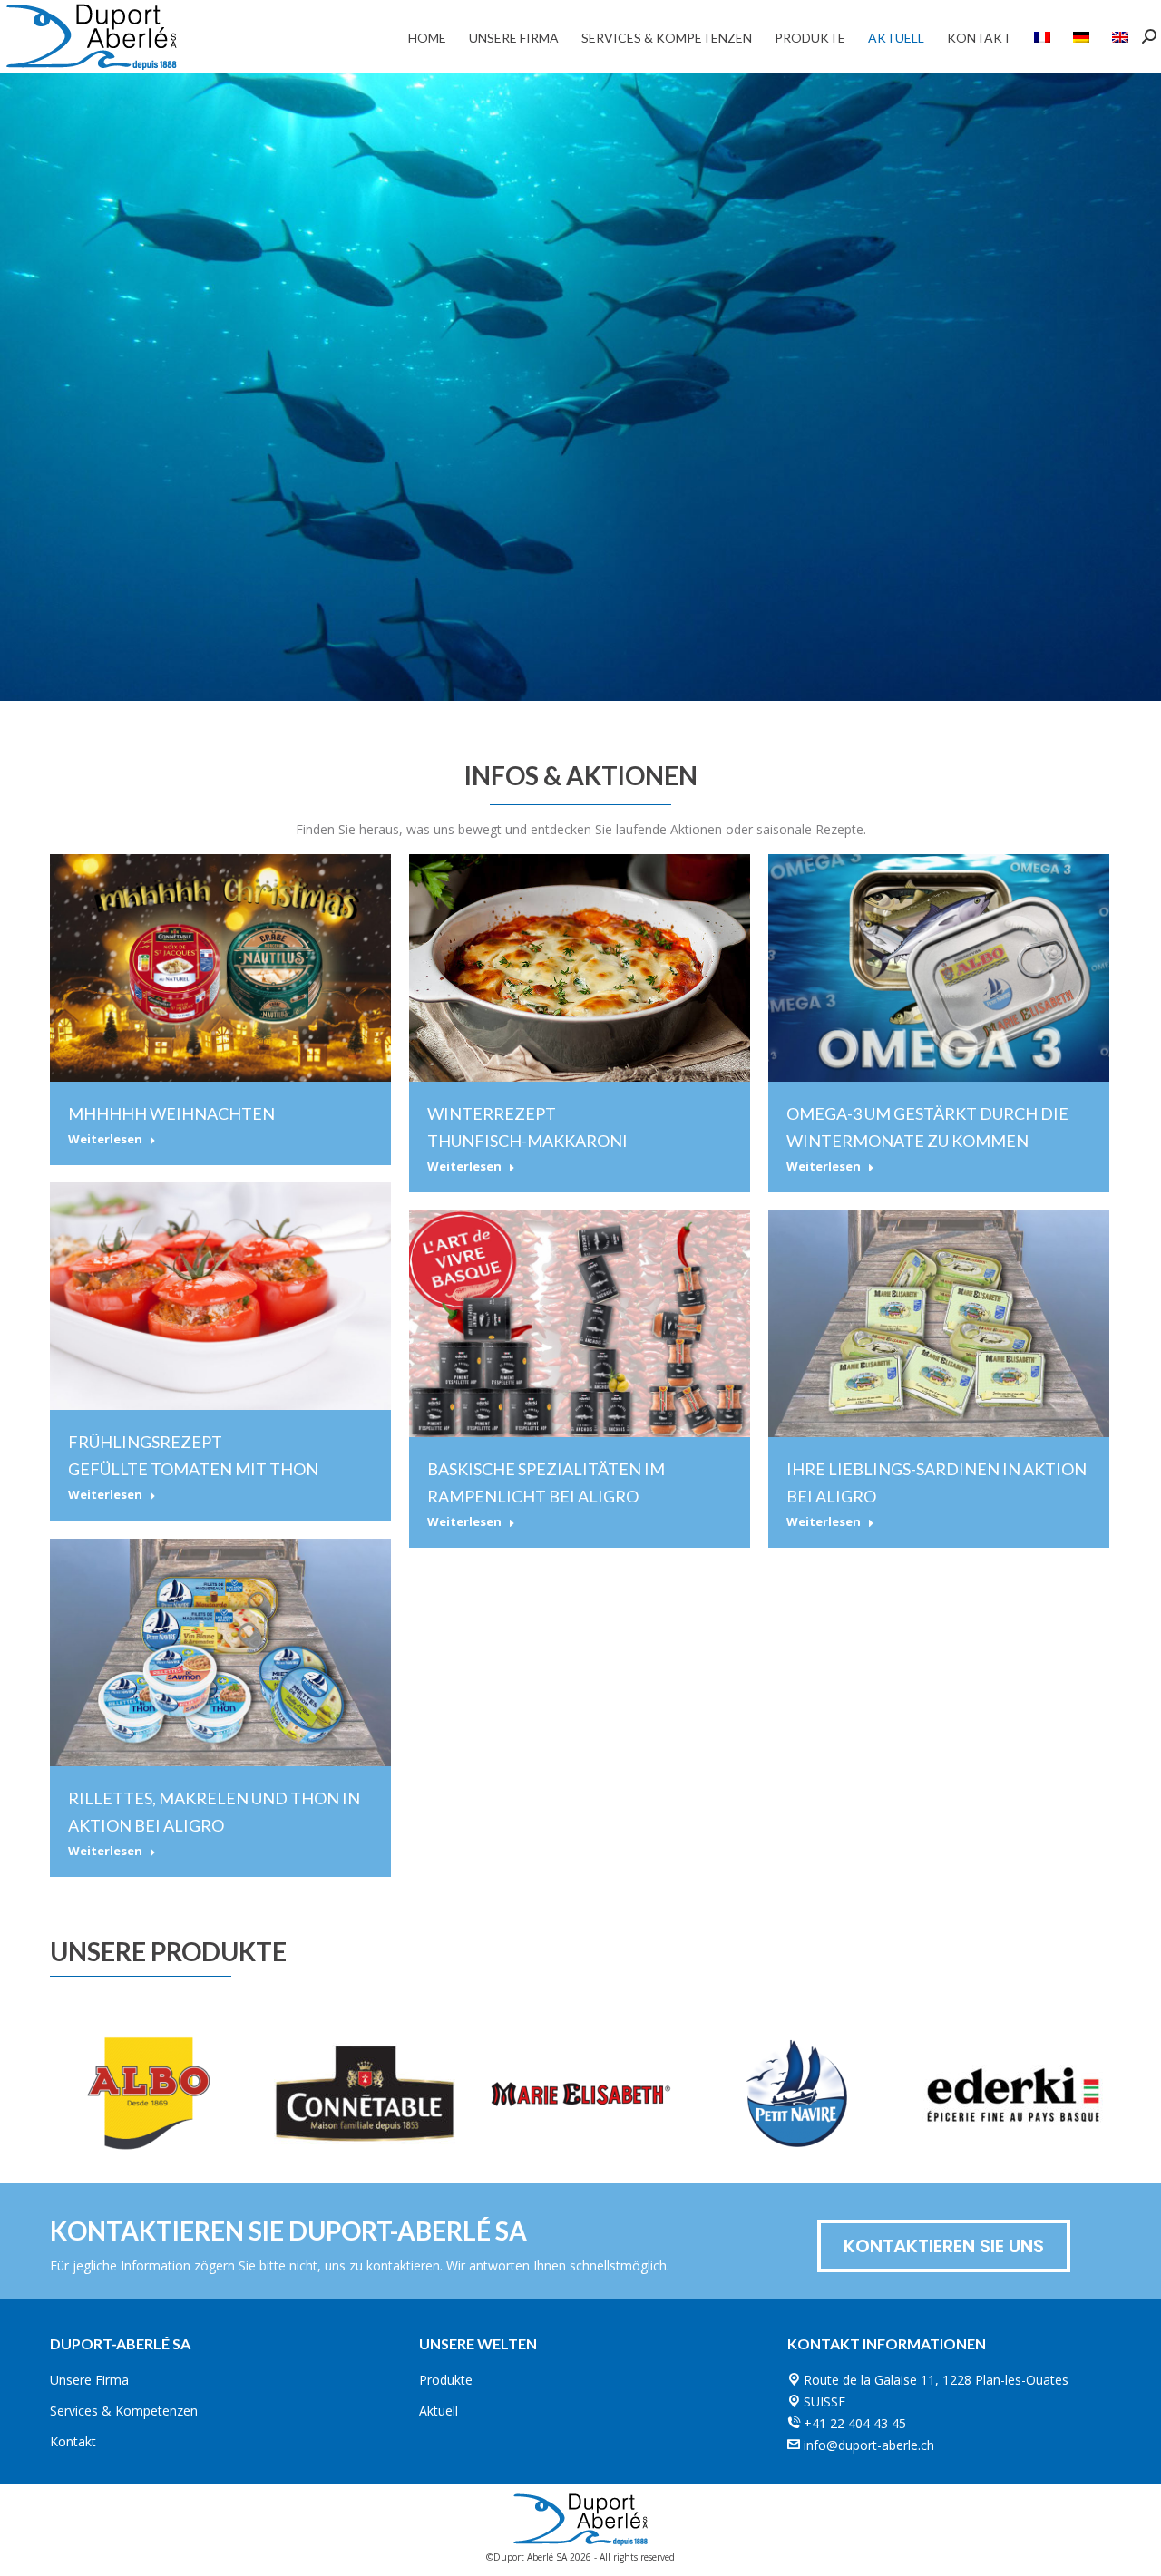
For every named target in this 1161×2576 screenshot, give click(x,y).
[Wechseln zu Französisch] (1042, 36)
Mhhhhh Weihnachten (171, 1113)
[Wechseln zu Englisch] (1120, 36)
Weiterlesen (105, 1139)
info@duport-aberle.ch (869, 2445)
